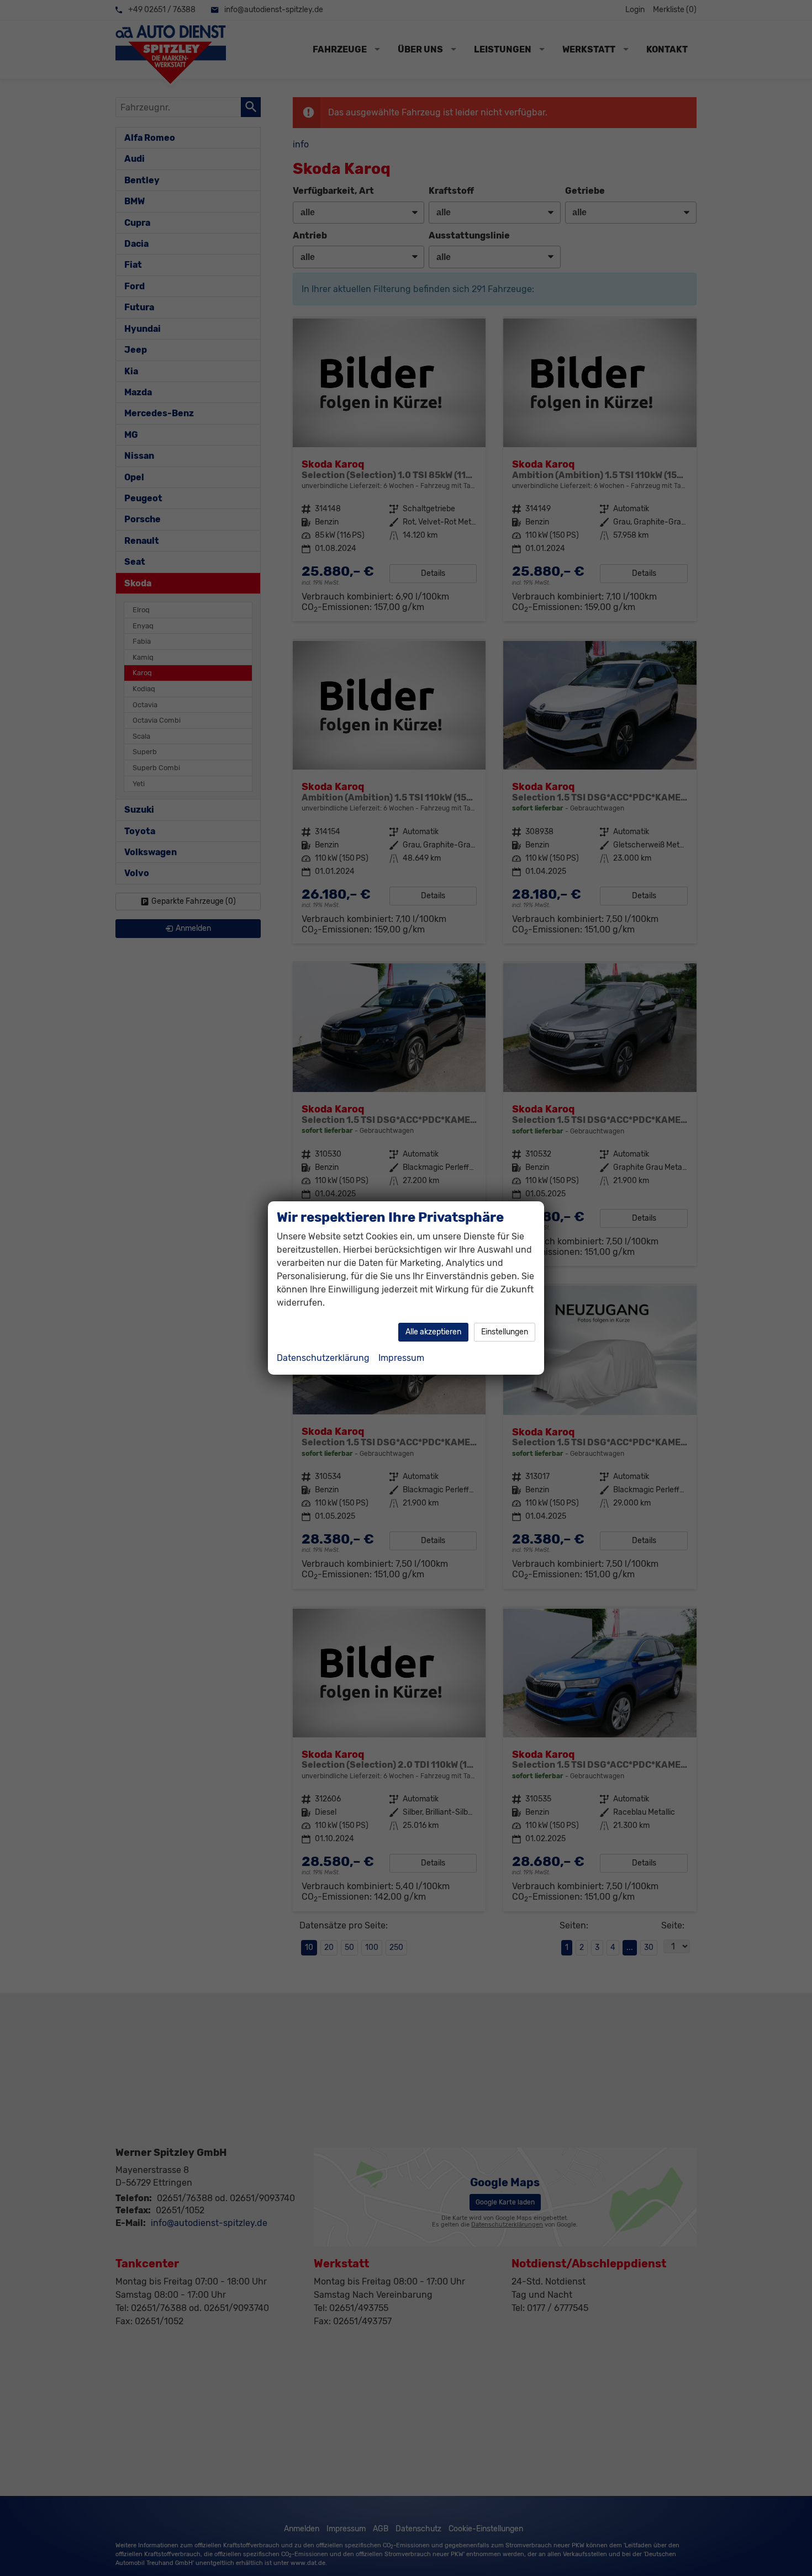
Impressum (401, 1358)
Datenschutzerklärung (323, 1358)
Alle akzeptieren (433, 1332)
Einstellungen (505, 1332)
